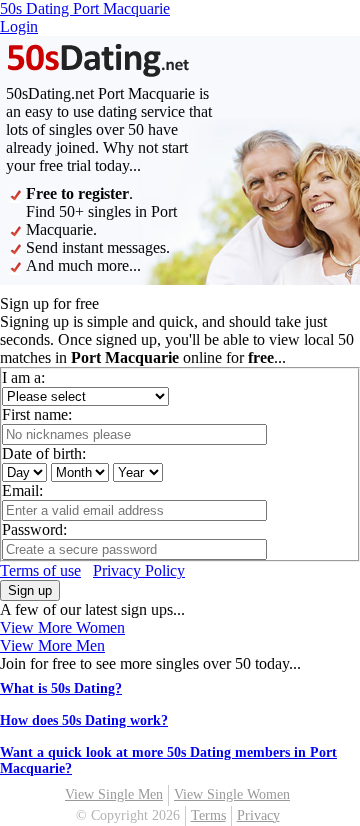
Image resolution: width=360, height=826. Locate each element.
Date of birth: (44, 453)
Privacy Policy (139, 570)
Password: (34, 529)
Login (19, 26)
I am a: (23, 377)
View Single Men (114, 794)
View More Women (62, 627)
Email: (22, 490)
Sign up (30, 590)
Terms (208, 815)
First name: (37, 414)
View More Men (52, 645)
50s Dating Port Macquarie (85, 8)
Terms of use (40, 570)
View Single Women (232, 794)
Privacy (258, 815)
